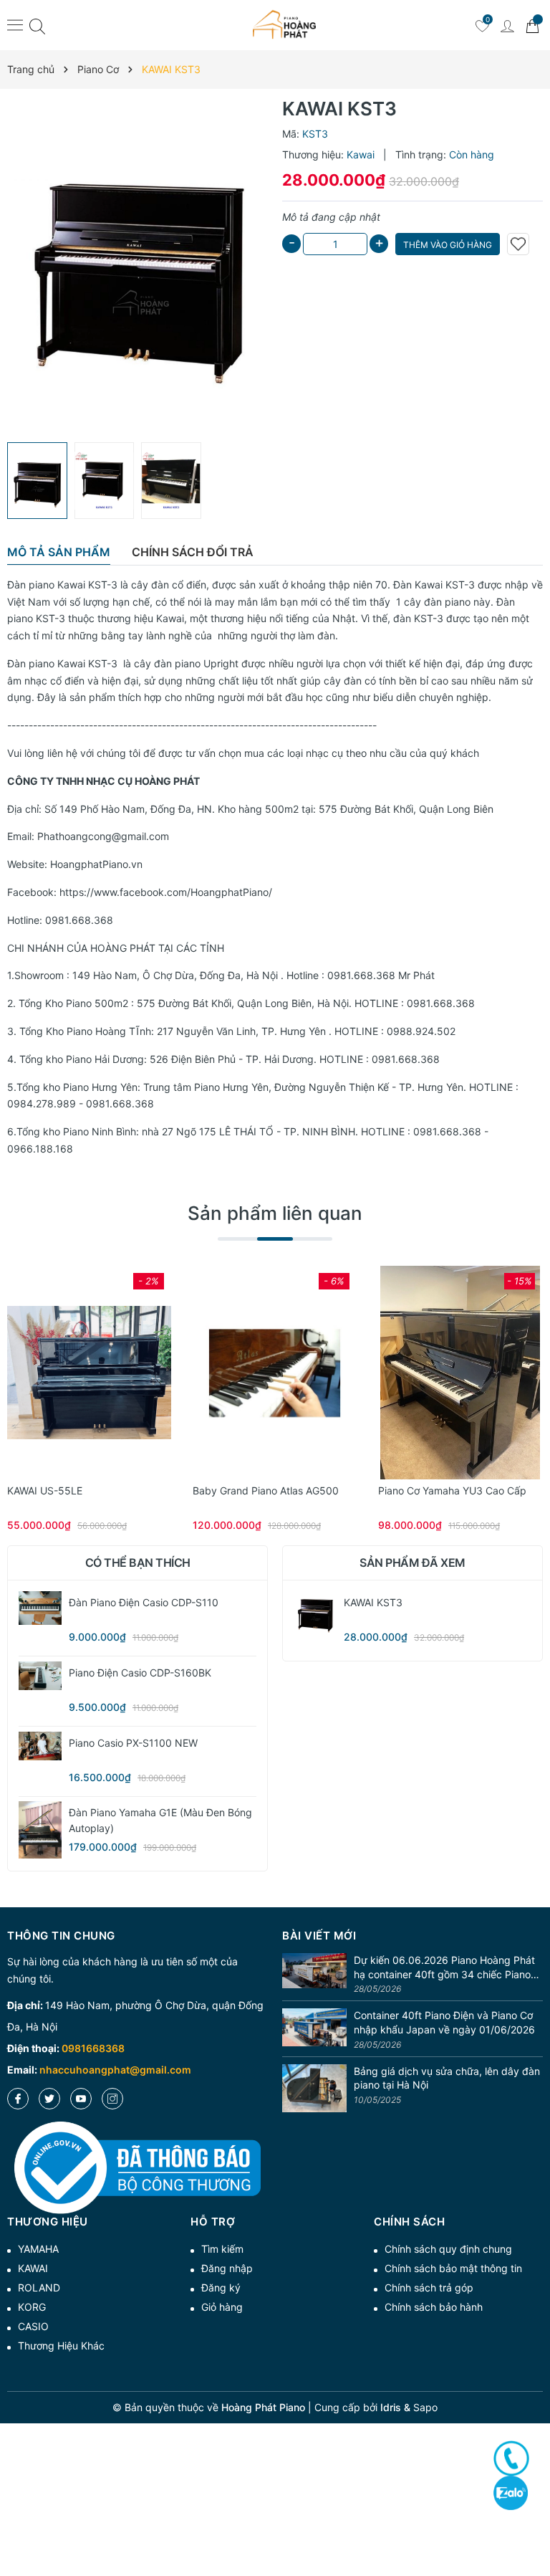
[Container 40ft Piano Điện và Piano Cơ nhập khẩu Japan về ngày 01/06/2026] (314, 2030)
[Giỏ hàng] (532, 25)
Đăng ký (221, 2288)
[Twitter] (49, 2099)
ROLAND (39, 2288)
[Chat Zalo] (511, 2492)
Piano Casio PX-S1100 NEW (133, 1743)
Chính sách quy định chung (448, 2249)
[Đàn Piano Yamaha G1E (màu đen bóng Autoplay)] (40, 1830)
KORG (32, 2307)
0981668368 (93, 2048)
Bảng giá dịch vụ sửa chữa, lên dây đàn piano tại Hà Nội (447, 2078)
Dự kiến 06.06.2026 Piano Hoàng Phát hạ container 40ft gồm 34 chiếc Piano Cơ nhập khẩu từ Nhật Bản (444, 1967)
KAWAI (33, 2268)
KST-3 (460, 585)
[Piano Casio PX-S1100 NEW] (40, 1746)
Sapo (425, 2407)
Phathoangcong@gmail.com (103, 836)
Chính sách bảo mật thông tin (453, 2268)
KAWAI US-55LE (45, 1490)
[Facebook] (18, 2099)
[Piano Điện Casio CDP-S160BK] (40, 1676)
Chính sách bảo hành (434, 2307)
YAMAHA (38, 2249)
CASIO (33, 2326)
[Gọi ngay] (511, 2458)
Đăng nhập (227, 2268)
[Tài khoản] (507, 25)
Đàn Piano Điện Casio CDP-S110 (144, 1602)
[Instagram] (112, 2099)
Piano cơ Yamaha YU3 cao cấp (452, 1490)
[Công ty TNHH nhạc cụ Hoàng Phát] (284, 25)
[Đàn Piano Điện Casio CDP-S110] (40, 1608)
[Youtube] (81, 2099)
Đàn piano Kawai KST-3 (62, 585)
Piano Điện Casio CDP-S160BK (140, 1673)
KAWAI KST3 (373, 1602)
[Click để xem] (137, 266)
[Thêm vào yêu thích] (518, 244)
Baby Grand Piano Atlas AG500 (266, 1490)
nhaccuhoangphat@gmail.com (115, 2070)
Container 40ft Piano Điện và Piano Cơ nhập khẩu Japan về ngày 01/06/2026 (444, 2022)
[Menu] (15, 24)
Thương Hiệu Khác (61, 2346)
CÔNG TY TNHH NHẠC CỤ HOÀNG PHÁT (103, 781)
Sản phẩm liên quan (275, 1213)
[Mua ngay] (68, 1373)
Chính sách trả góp (429, 2288)
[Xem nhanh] (90, 1373)
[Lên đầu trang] (534, 2513)
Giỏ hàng (222, 2307)
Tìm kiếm (222, 2249)
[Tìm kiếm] (37, 25)
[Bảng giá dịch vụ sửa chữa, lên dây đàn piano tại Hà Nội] (314, 2089)
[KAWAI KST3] (315, 1613)
